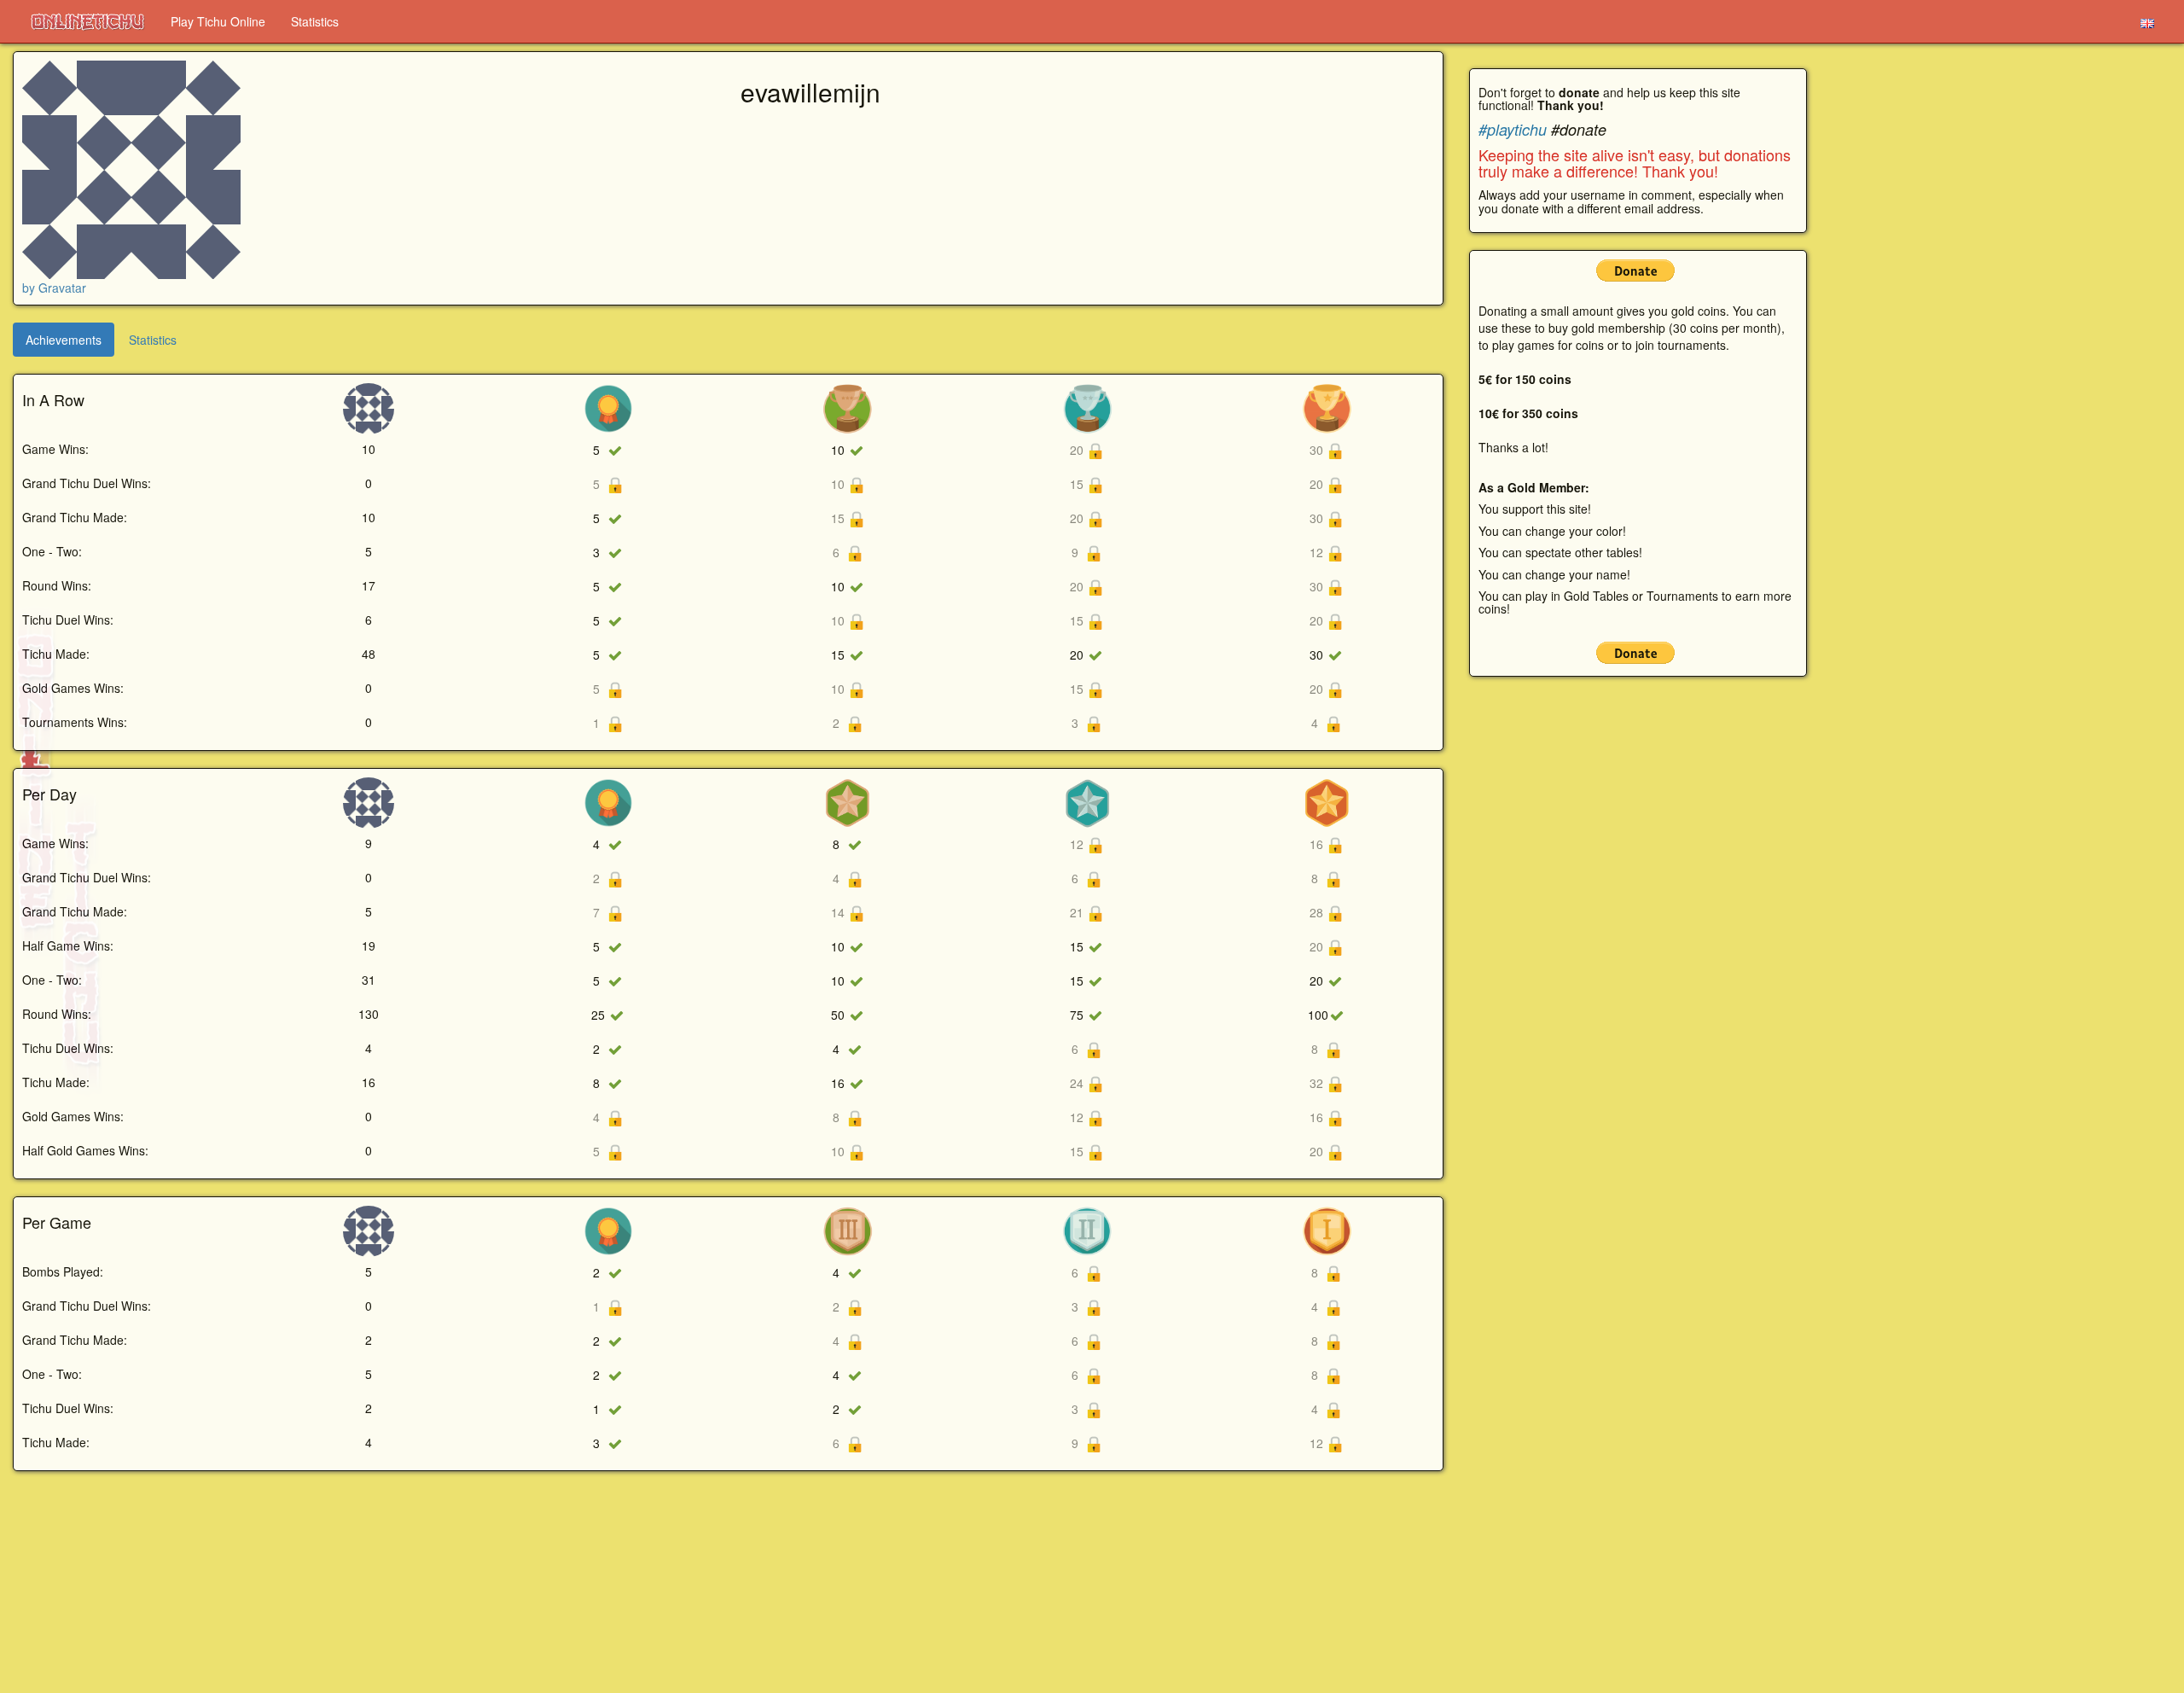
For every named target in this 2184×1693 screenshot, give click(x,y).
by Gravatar (54, 288)
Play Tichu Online (218, 21)
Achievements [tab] (64, 340)
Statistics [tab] (153, 340)
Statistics (315, 21)
